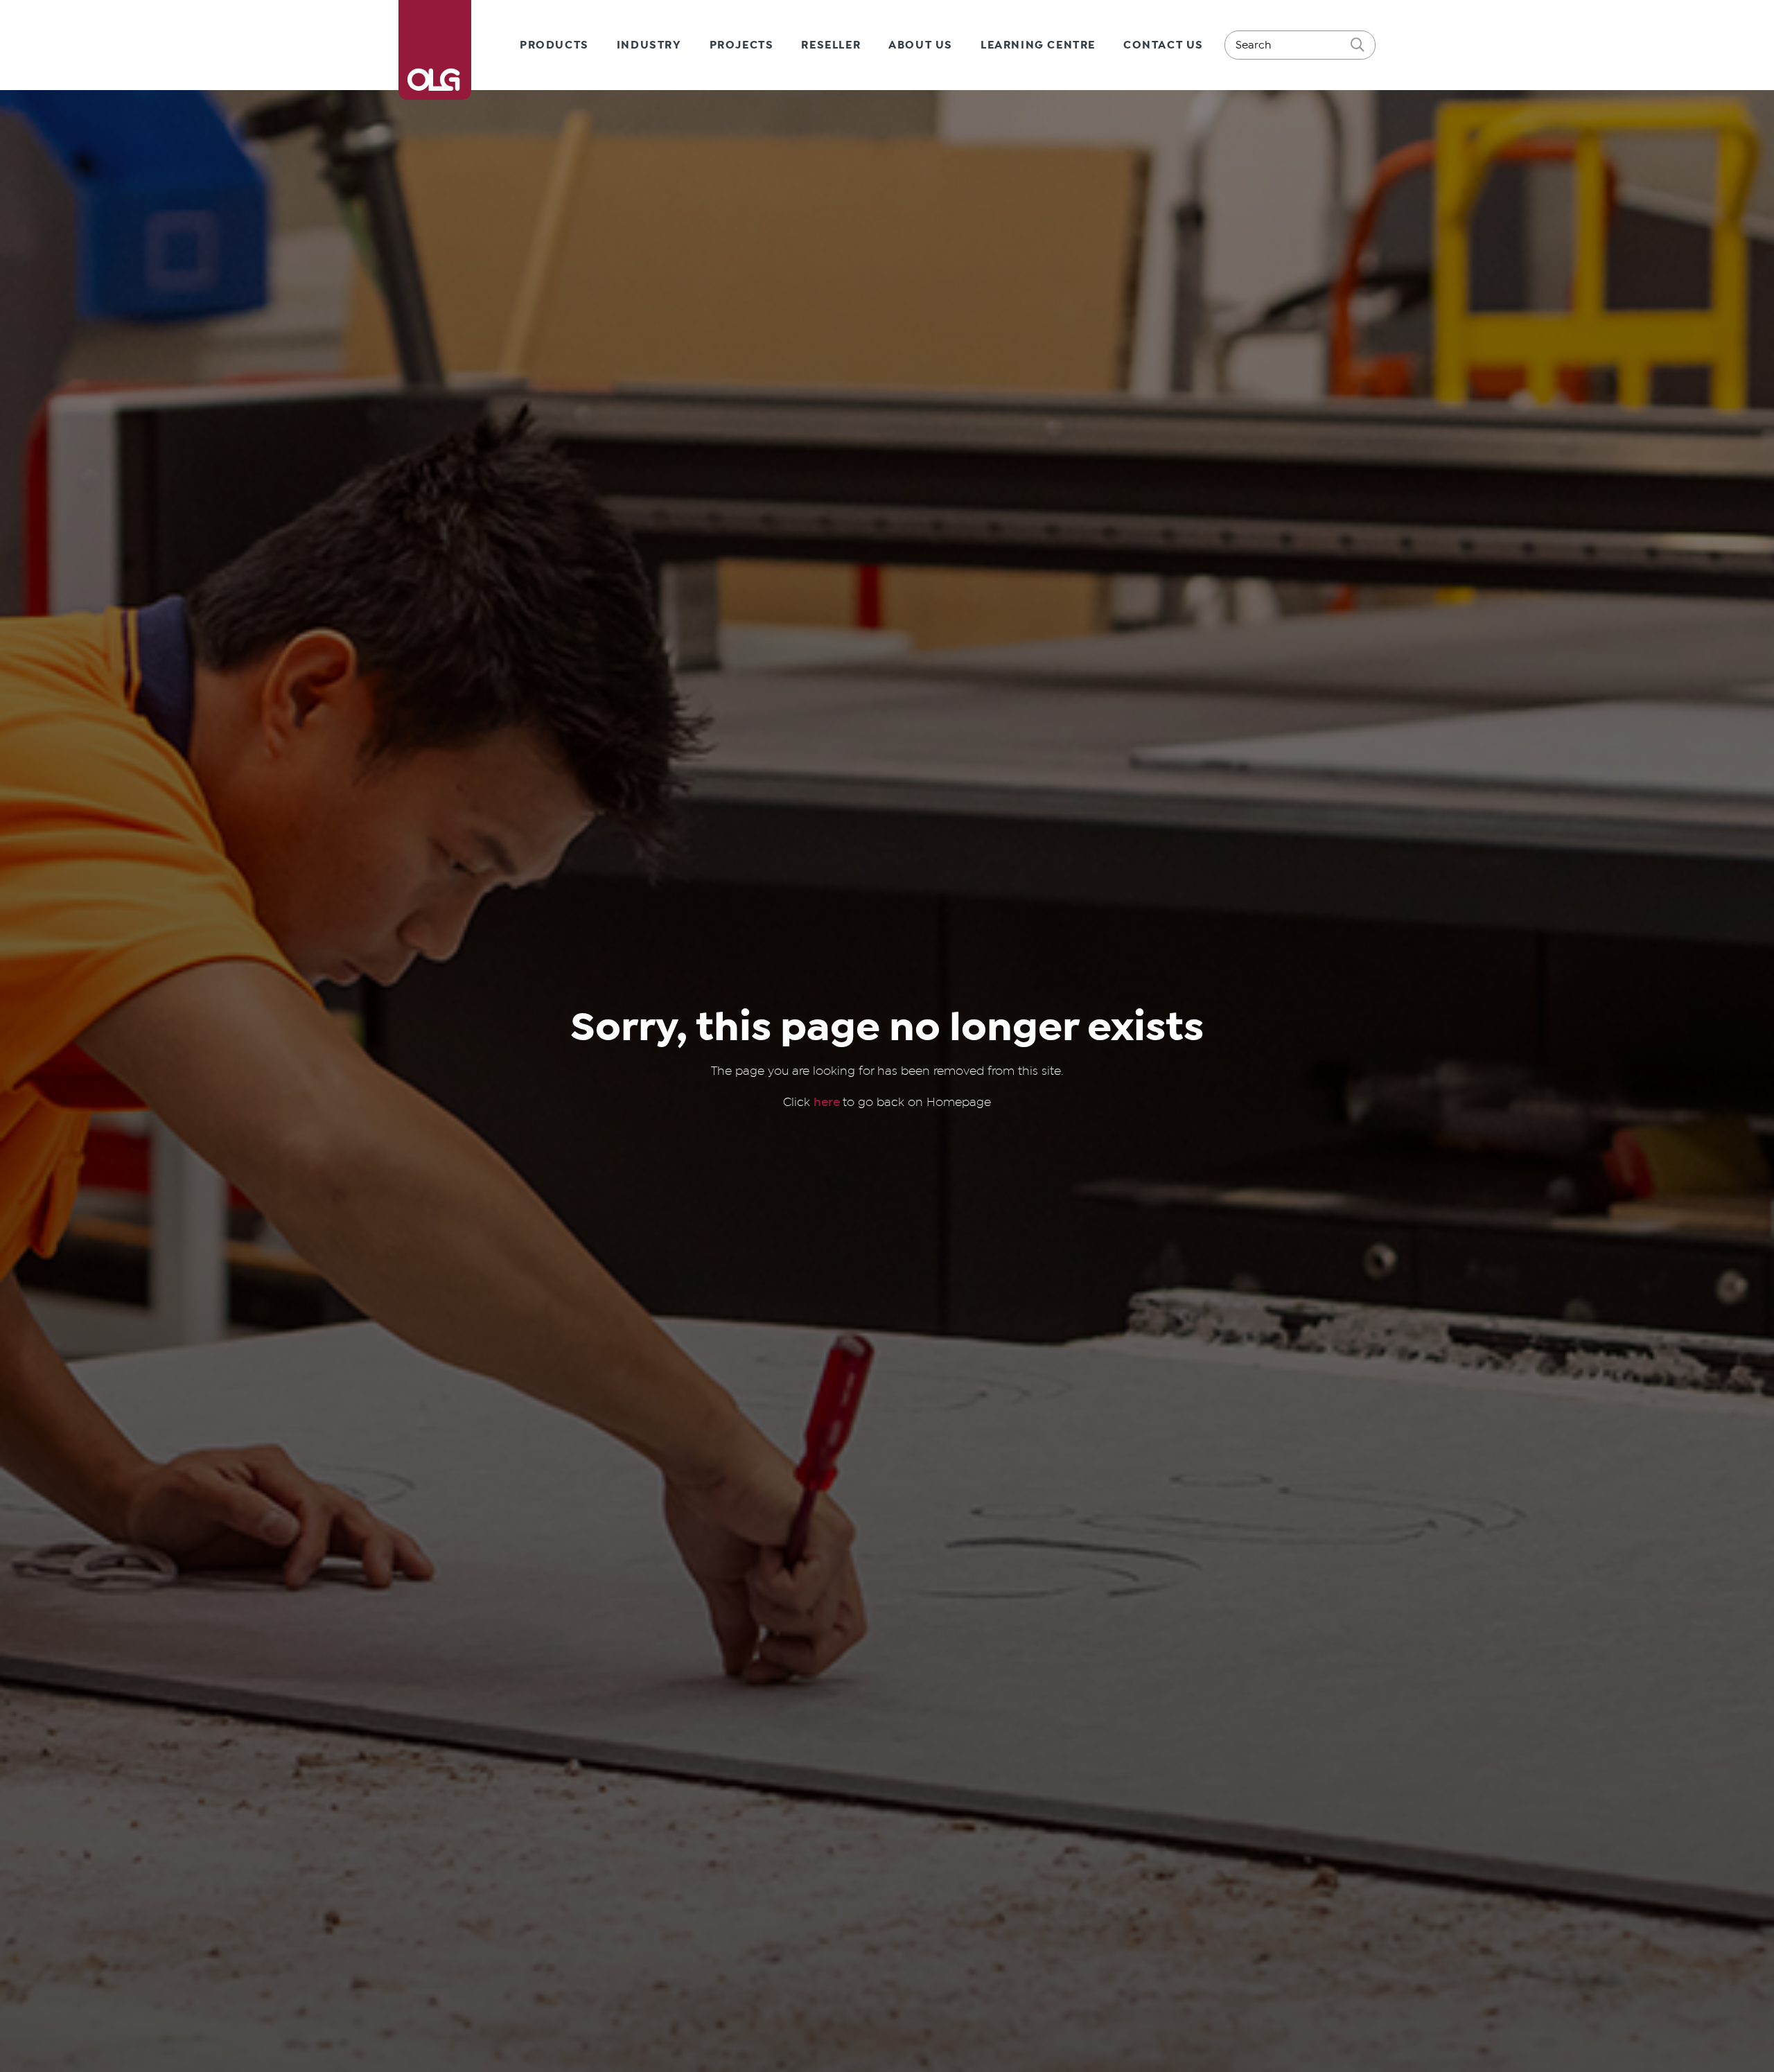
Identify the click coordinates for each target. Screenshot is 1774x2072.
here (828, 1102)
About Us (921, 45)
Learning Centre (1038, 45)
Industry (649, 45)
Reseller (831, 45)
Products (554, 45)
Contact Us (1163, 45)
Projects (742, 45)
